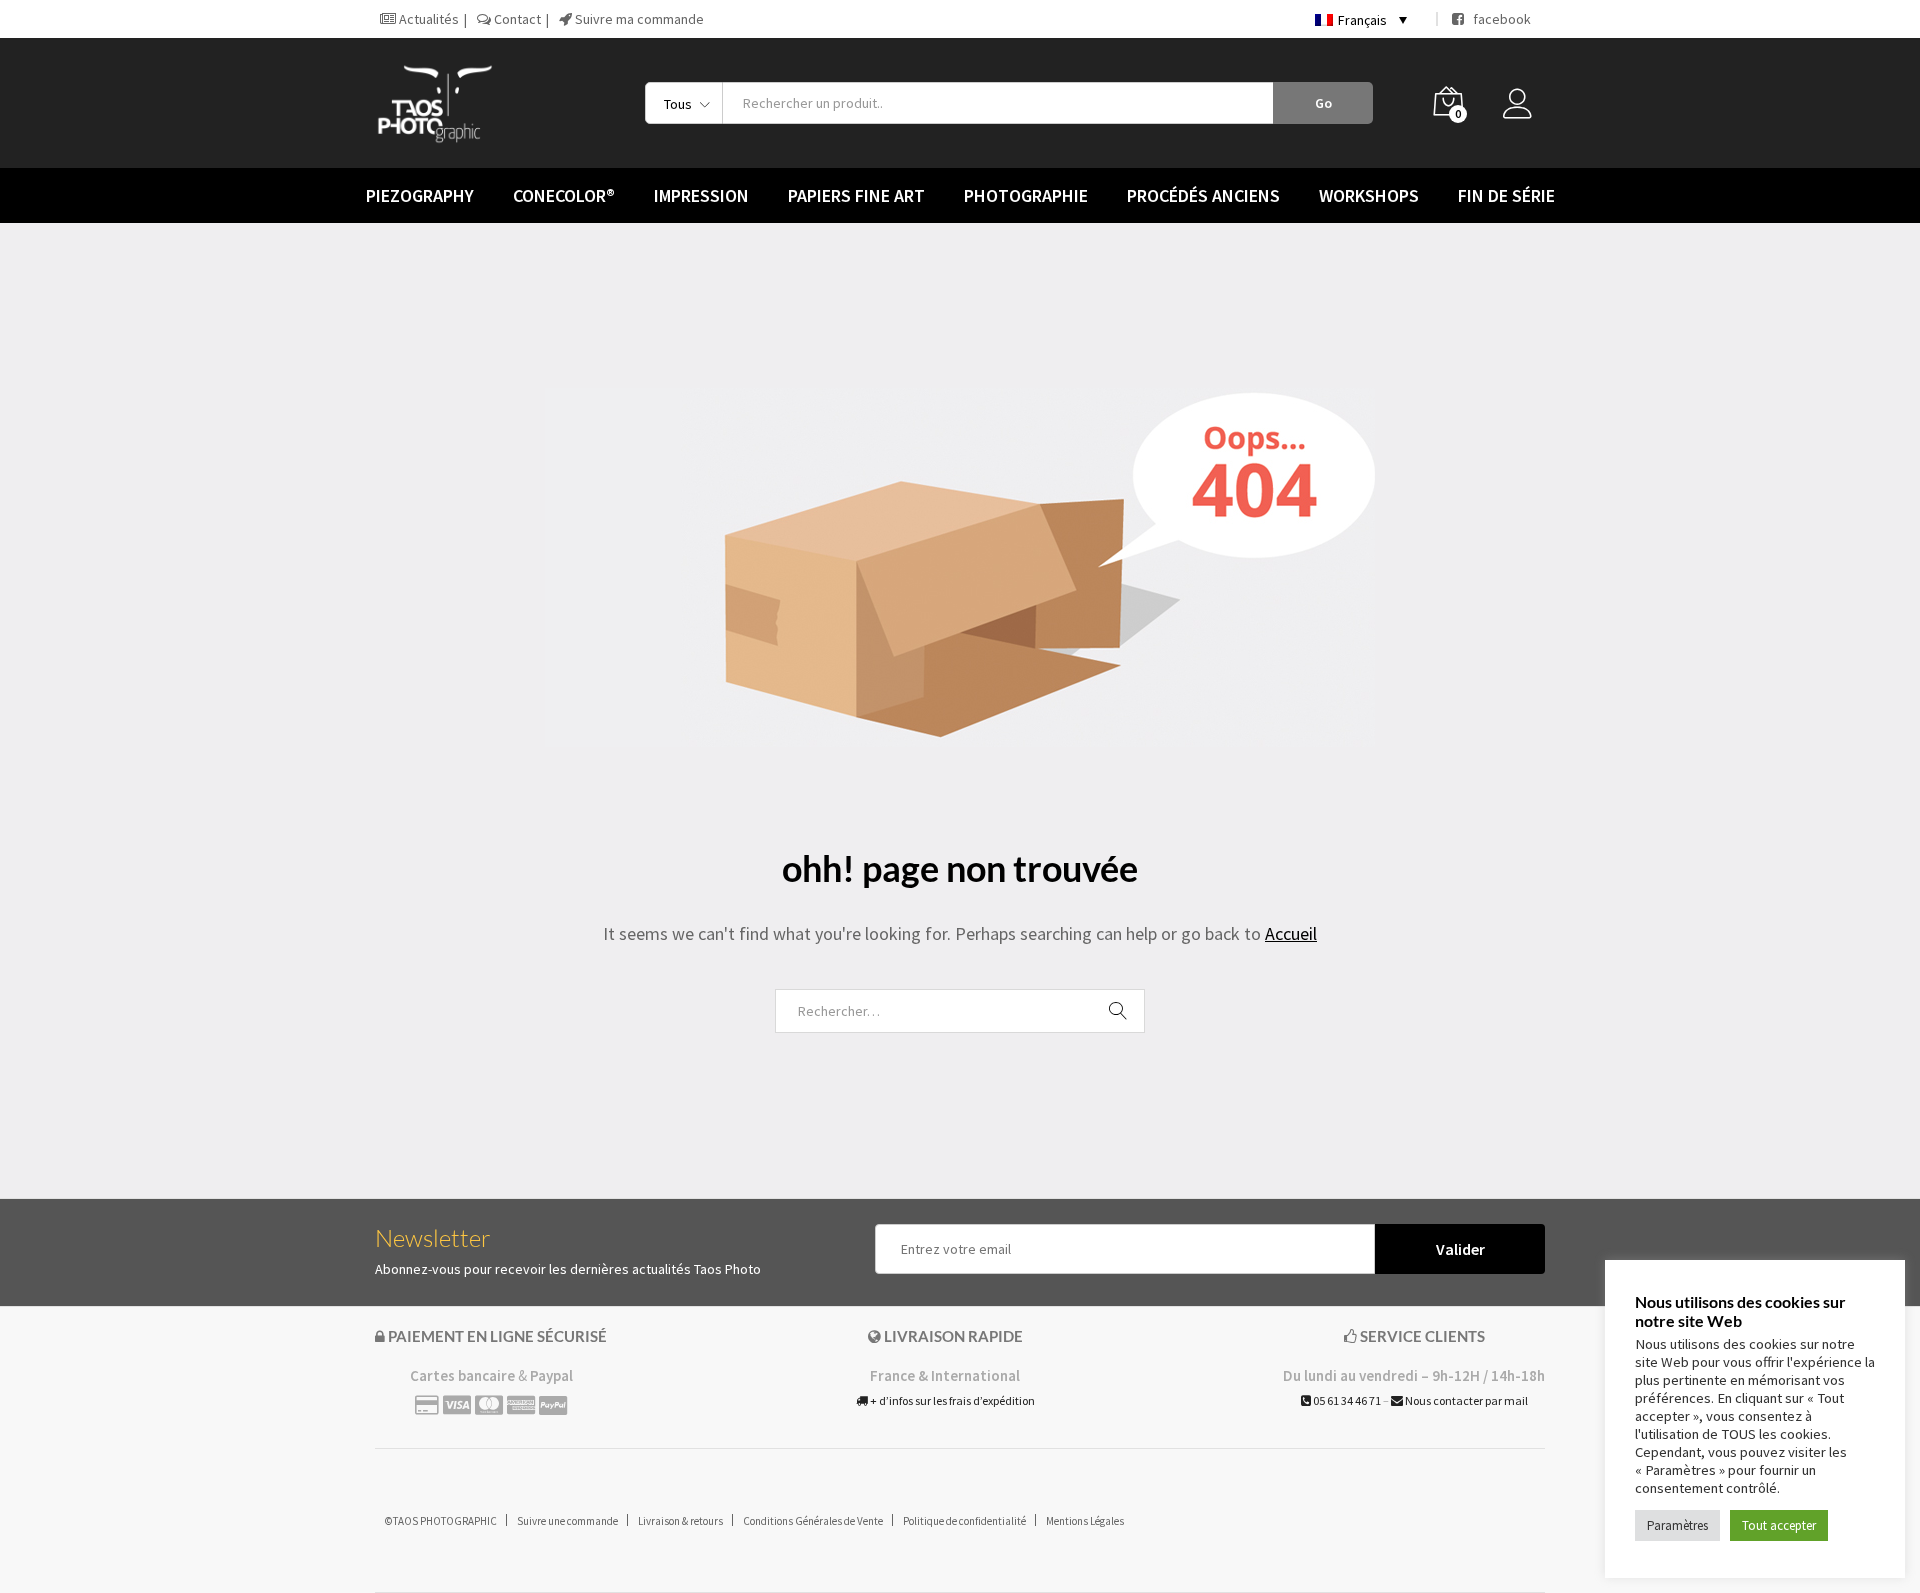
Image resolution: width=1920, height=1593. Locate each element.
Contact (516, 19)
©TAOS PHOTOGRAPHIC (441, 1521)
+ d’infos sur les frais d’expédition (951, 1400)
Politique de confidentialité (964, 1521)
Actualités (427, 19)
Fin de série (1506, 196)
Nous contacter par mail (1465, 1400)
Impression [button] (701, 196)
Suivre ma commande (638, 19)
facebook (1497, 19)
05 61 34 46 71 (1346, 1400)
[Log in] (1524, 109)
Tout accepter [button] (1779, 1525)
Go (1323, 103)
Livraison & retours (680, 1521)
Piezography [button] (420, 196)
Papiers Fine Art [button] (856, 196)
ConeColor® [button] (564, 196)
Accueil (1291, 933)
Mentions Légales (1085, 1521)
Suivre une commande (567, 1521)
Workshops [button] (1369, 196)
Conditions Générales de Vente (813, 1521)
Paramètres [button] (1677, 1525)
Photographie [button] (1026, 196)
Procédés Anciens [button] (1203, 196)
